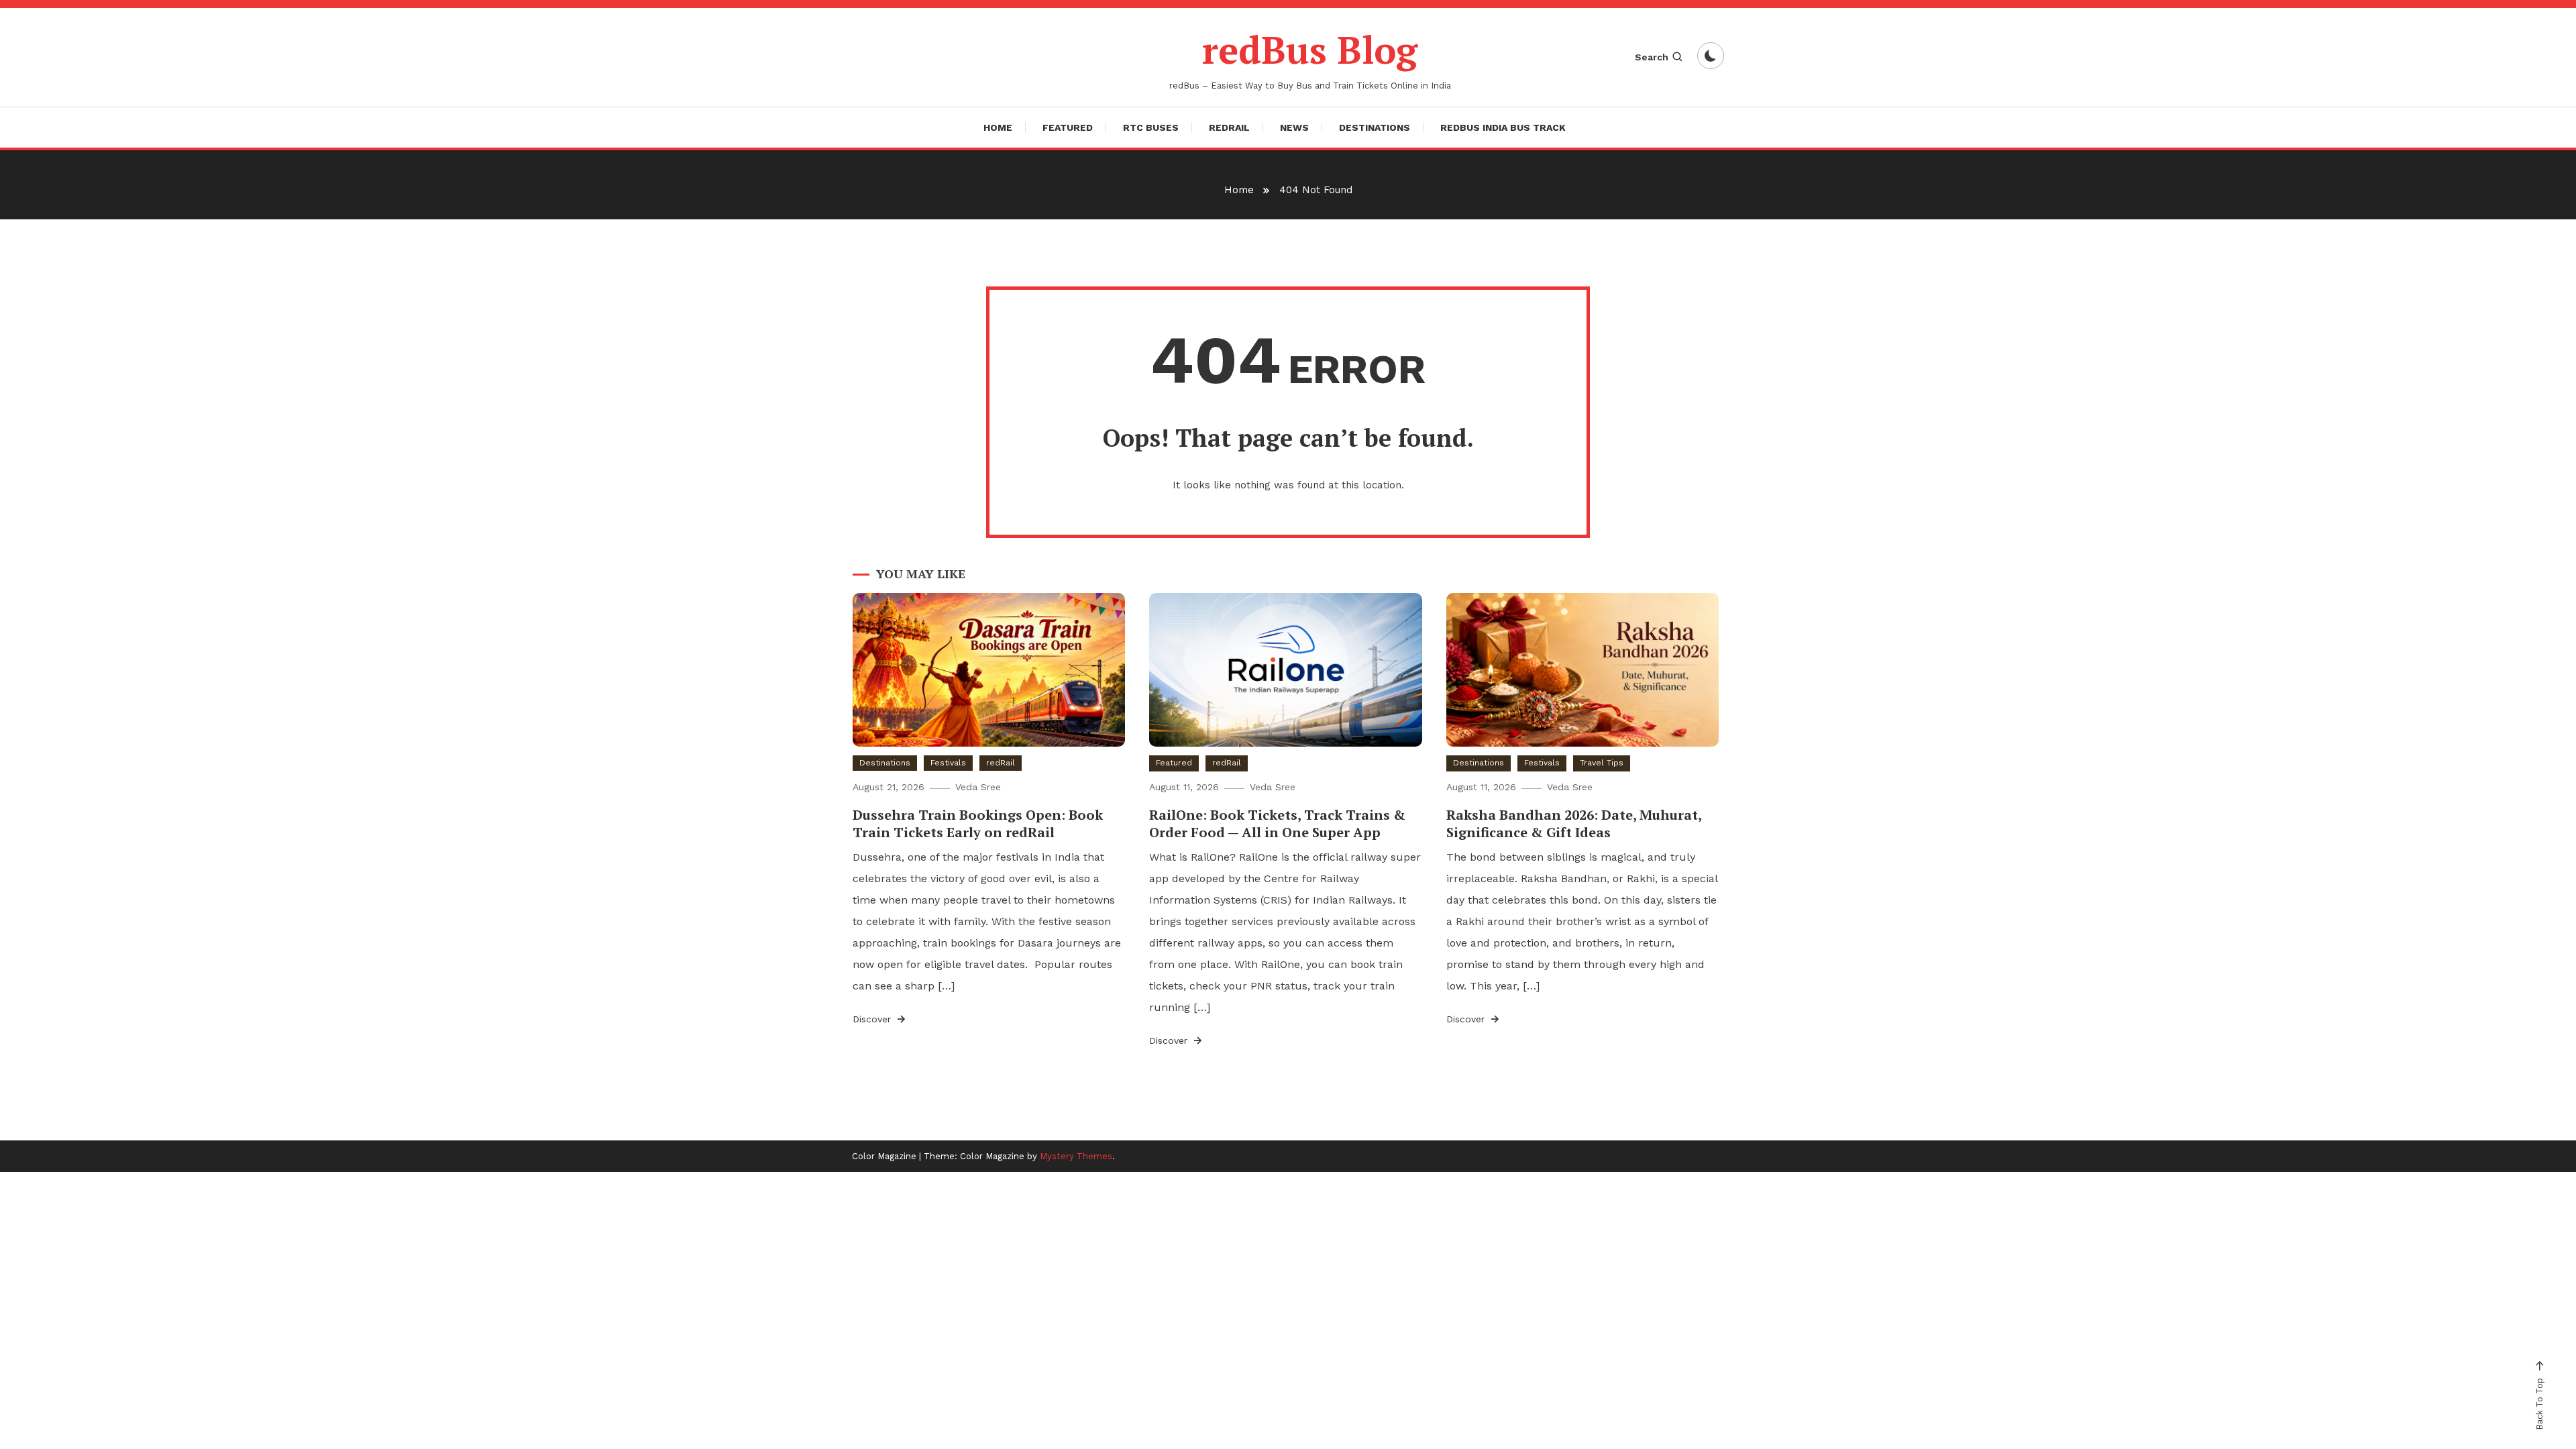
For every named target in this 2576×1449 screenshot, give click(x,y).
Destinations (1375, 127)
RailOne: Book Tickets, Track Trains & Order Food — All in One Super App (1277, 823)
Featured (1068, 127)
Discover (873, 1019)
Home (998, 127)
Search (1652, 57)
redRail (1229, 127)
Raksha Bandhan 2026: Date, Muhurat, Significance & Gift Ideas (1574, 823)
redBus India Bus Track (1503, 127)
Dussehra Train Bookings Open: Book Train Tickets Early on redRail (978, 823)
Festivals (948, 763)
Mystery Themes (1076, 1156)
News (1294, 127)
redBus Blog (1310, 50)
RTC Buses (1151, 127)
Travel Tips (1602, 763)
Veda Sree (978, 787)
